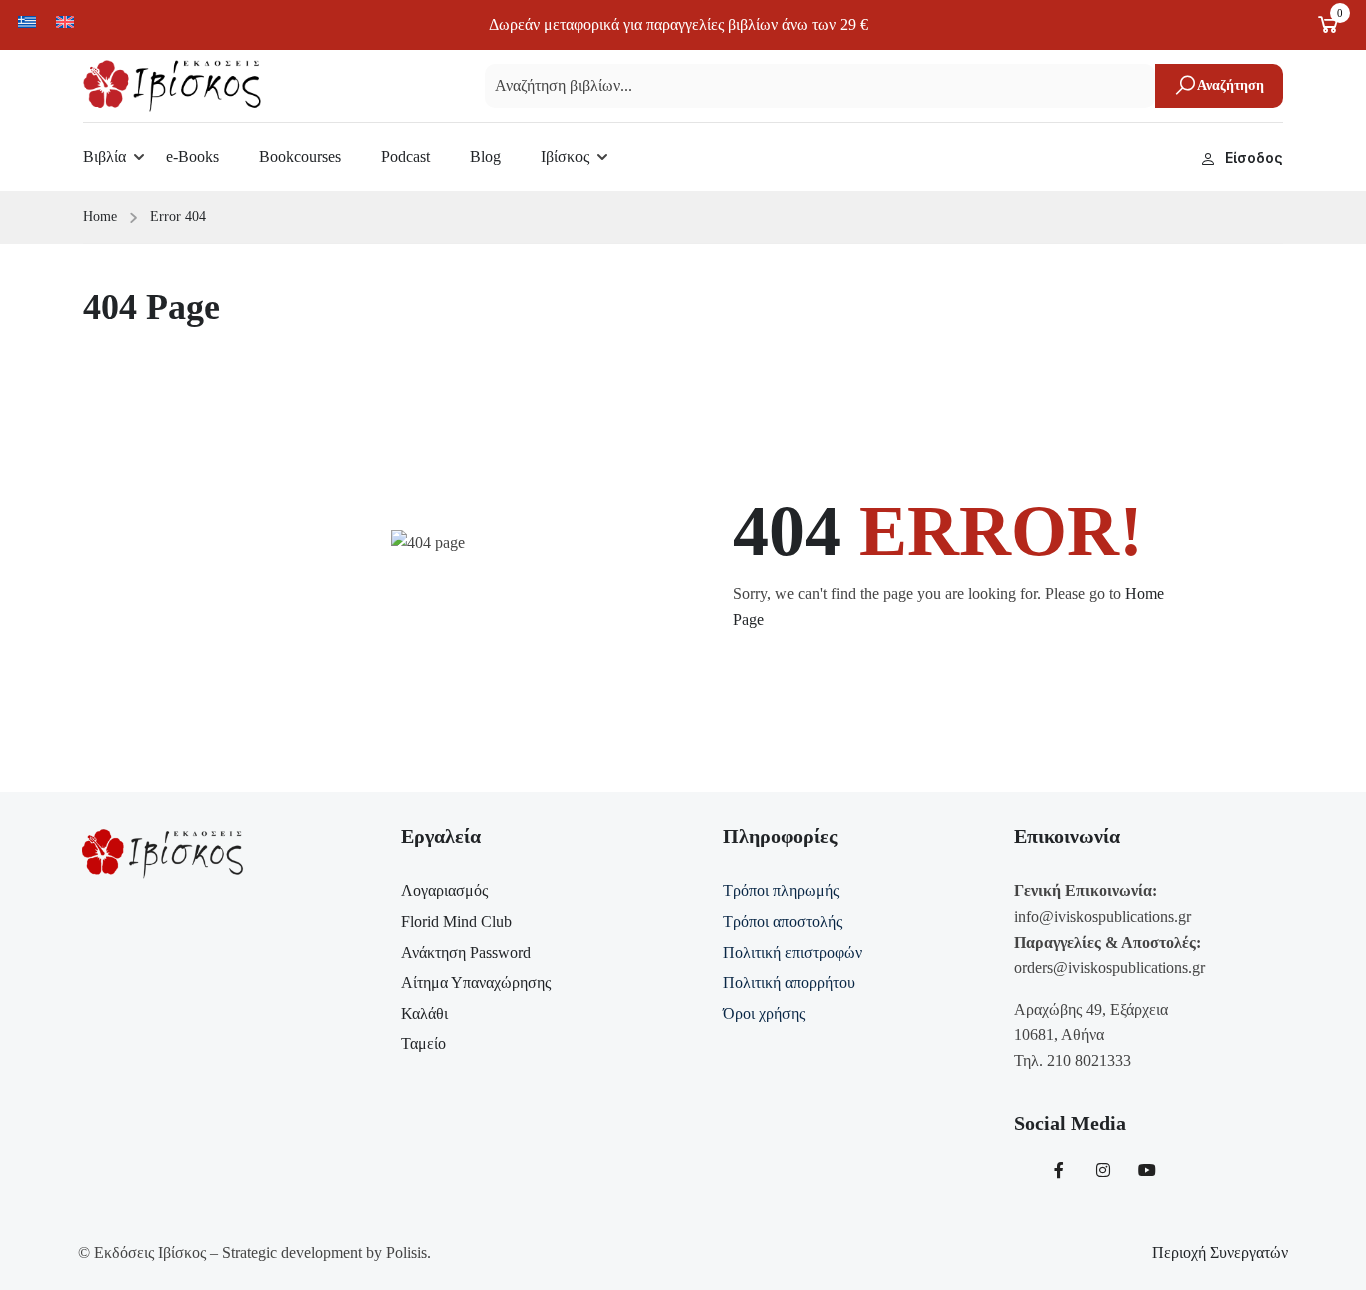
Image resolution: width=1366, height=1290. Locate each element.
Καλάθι (424, 1013)
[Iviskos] (172, 84)
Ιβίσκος (565, 156)
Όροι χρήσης (764, 1013)
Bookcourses (300, 156)
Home (100, 216)
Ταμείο (423, 1043)
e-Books (192, 156)
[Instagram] (1103, 1170)
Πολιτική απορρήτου (789, 982)
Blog (485, 156)
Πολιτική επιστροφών (792, 952)
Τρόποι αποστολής (782, 921)
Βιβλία (104, 156)
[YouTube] (1147, 1170)
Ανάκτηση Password (466, 952)
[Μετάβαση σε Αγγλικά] (65, 21)
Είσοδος (1254, 157)
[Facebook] (1059, 1170)
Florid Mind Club (456, 921)
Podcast (405, 156)
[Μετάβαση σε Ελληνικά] (27, 21)
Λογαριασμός (444, 890)
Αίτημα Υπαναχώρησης (476, 982)
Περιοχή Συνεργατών (1220, 1252)
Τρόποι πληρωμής (781, 890)
